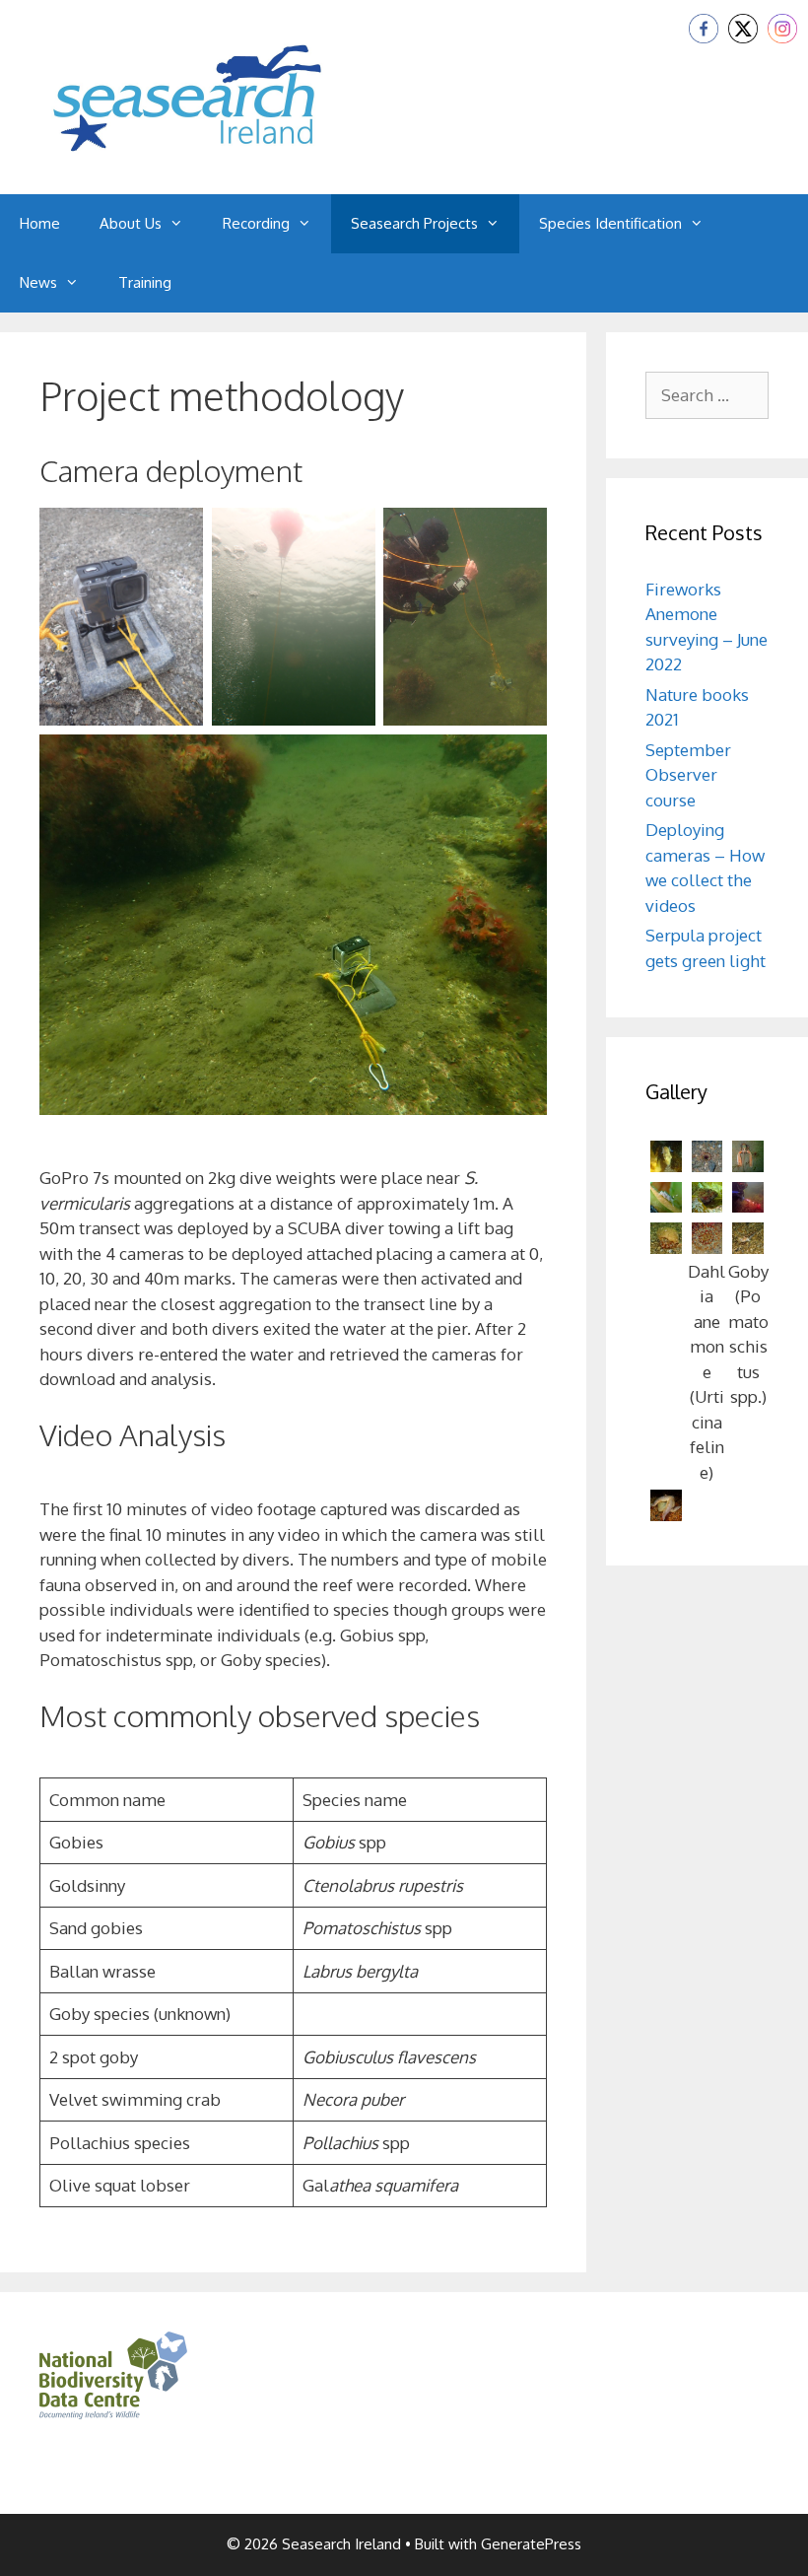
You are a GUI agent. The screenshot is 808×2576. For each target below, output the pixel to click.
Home (40, 223)
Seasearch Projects (414, 223)
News (38, 282)
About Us (131, 223)
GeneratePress (531, 2544)
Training (145, 282)
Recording (256, 223)
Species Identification (610, 223)
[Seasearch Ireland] (187, 95)
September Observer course (688, 775)
